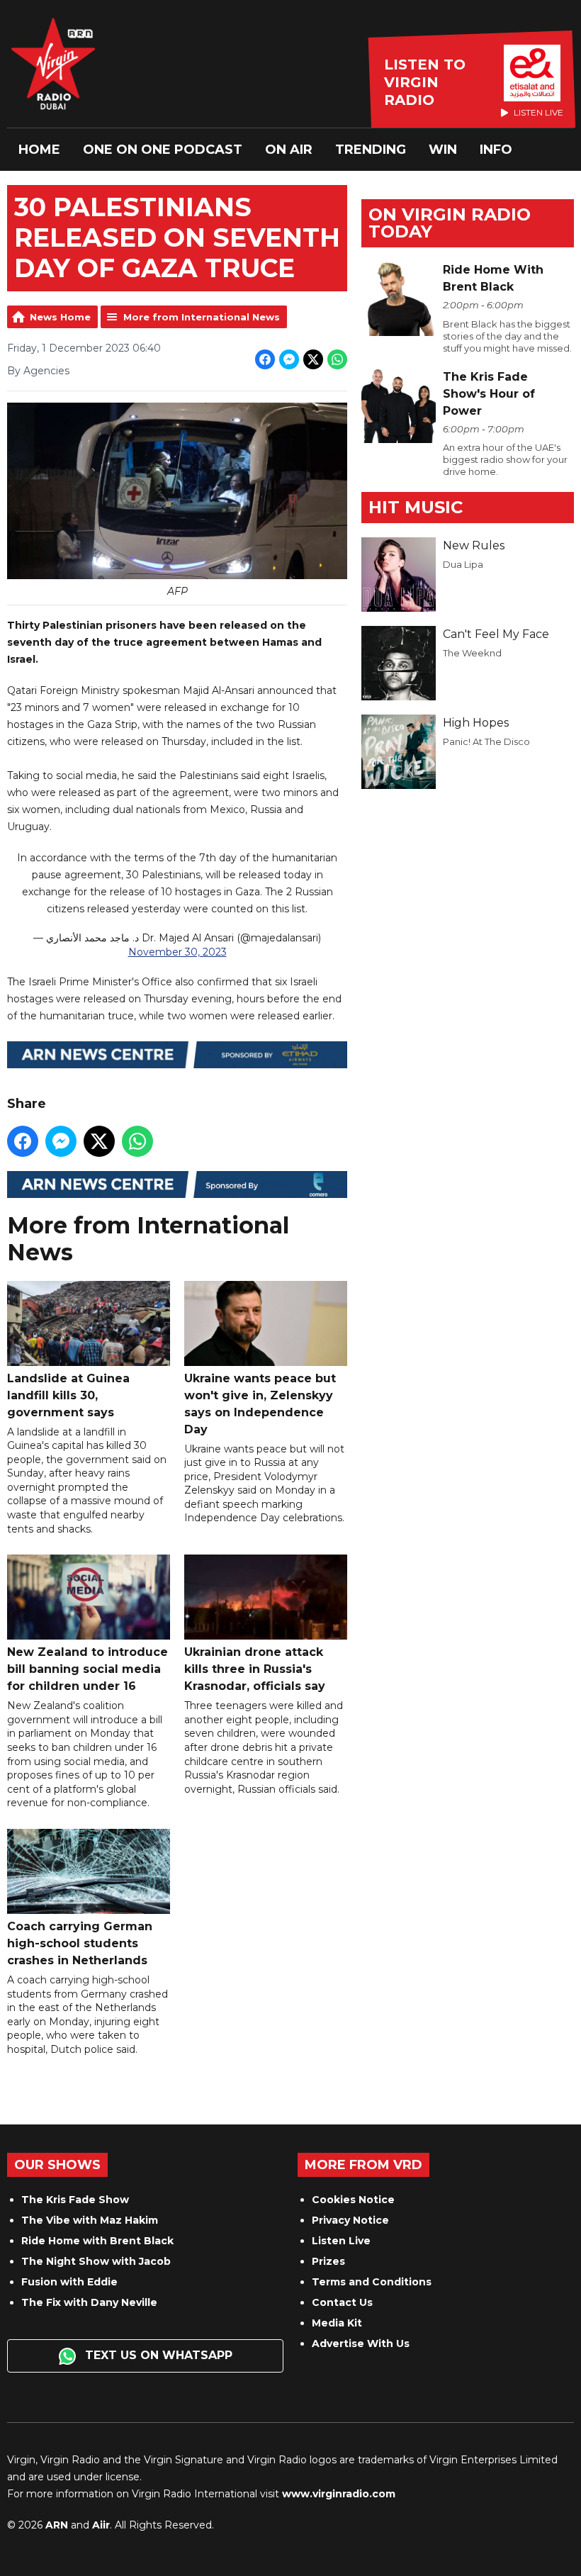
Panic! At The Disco (486, 741)
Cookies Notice (353, 2200)
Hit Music (416, 507)
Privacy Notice (350, 2220)
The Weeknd (472, 653)
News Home (60, 317)
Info (496, 150)
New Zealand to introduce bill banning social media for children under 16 (88, 1669)
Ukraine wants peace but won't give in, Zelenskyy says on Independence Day (260, 1404)
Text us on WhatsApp (157, 2355)
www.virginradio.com (339, 2494)
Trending (371, 150)
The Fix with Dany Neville (89, 2302)
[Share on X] (313, 359)
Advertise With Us (361, 2343)
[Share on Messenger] (289, 359)
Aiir (101, 2525)
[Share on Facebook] (265, 359)
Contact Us (342, 2302)
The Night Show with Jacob (96, 2261)
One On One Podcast (163, 150)
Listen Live (341, 2241)
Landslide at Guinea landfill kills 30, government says (68, 1395)
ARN (57, 2525)
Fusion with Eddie (69, 2282)
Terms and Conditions (372, 2282)
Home (39, 150)
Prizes (328, 2261)
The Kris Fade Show (75, 2200)
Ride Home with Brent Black (97, 2241)
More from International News (202, 317)
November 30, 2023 (177, 952)
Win (443, 150)
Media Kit (337, 2323)
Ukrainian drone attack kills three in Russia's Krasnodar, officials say (255, 1669)
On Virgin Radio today (450, 223)
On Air (289, 150)
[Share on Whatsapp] (337, 359)
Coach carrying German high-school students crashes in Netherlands (80, 1943)
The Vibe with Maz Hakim (90, 2220)
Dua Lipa (463, 564)
